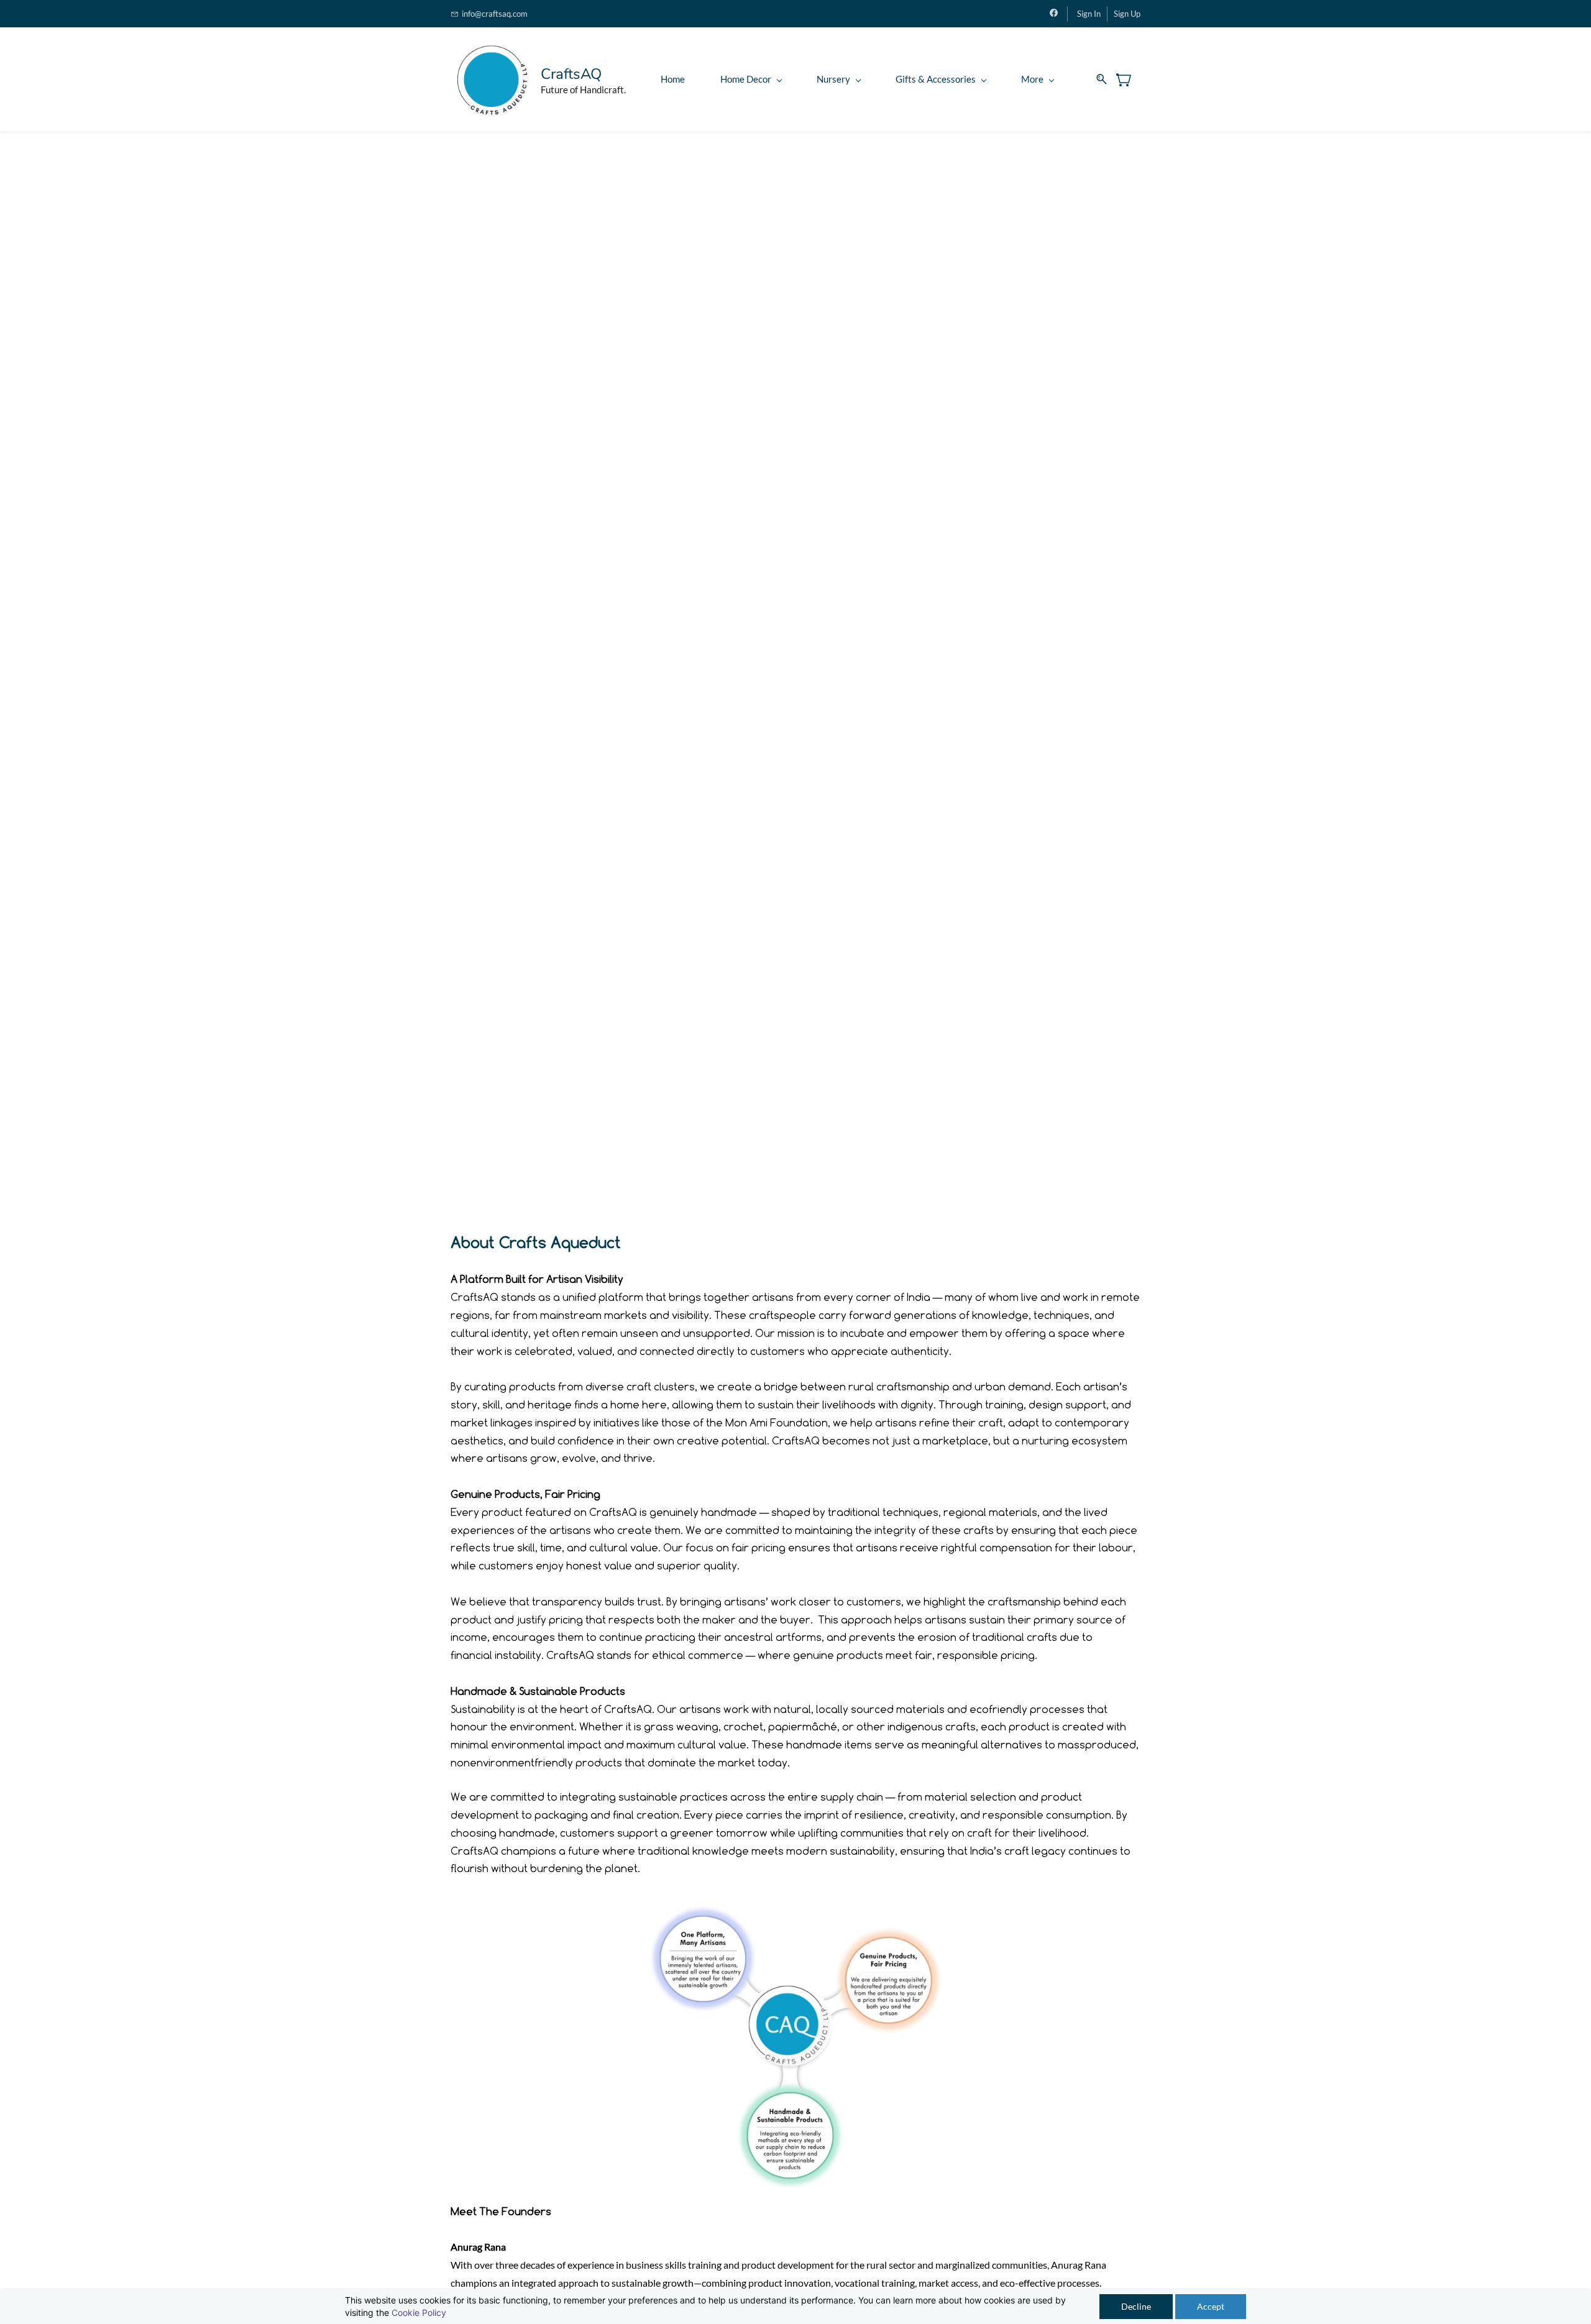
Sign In (1089, 14)
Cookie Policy (419, 2313)
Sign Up (1127, 14)
